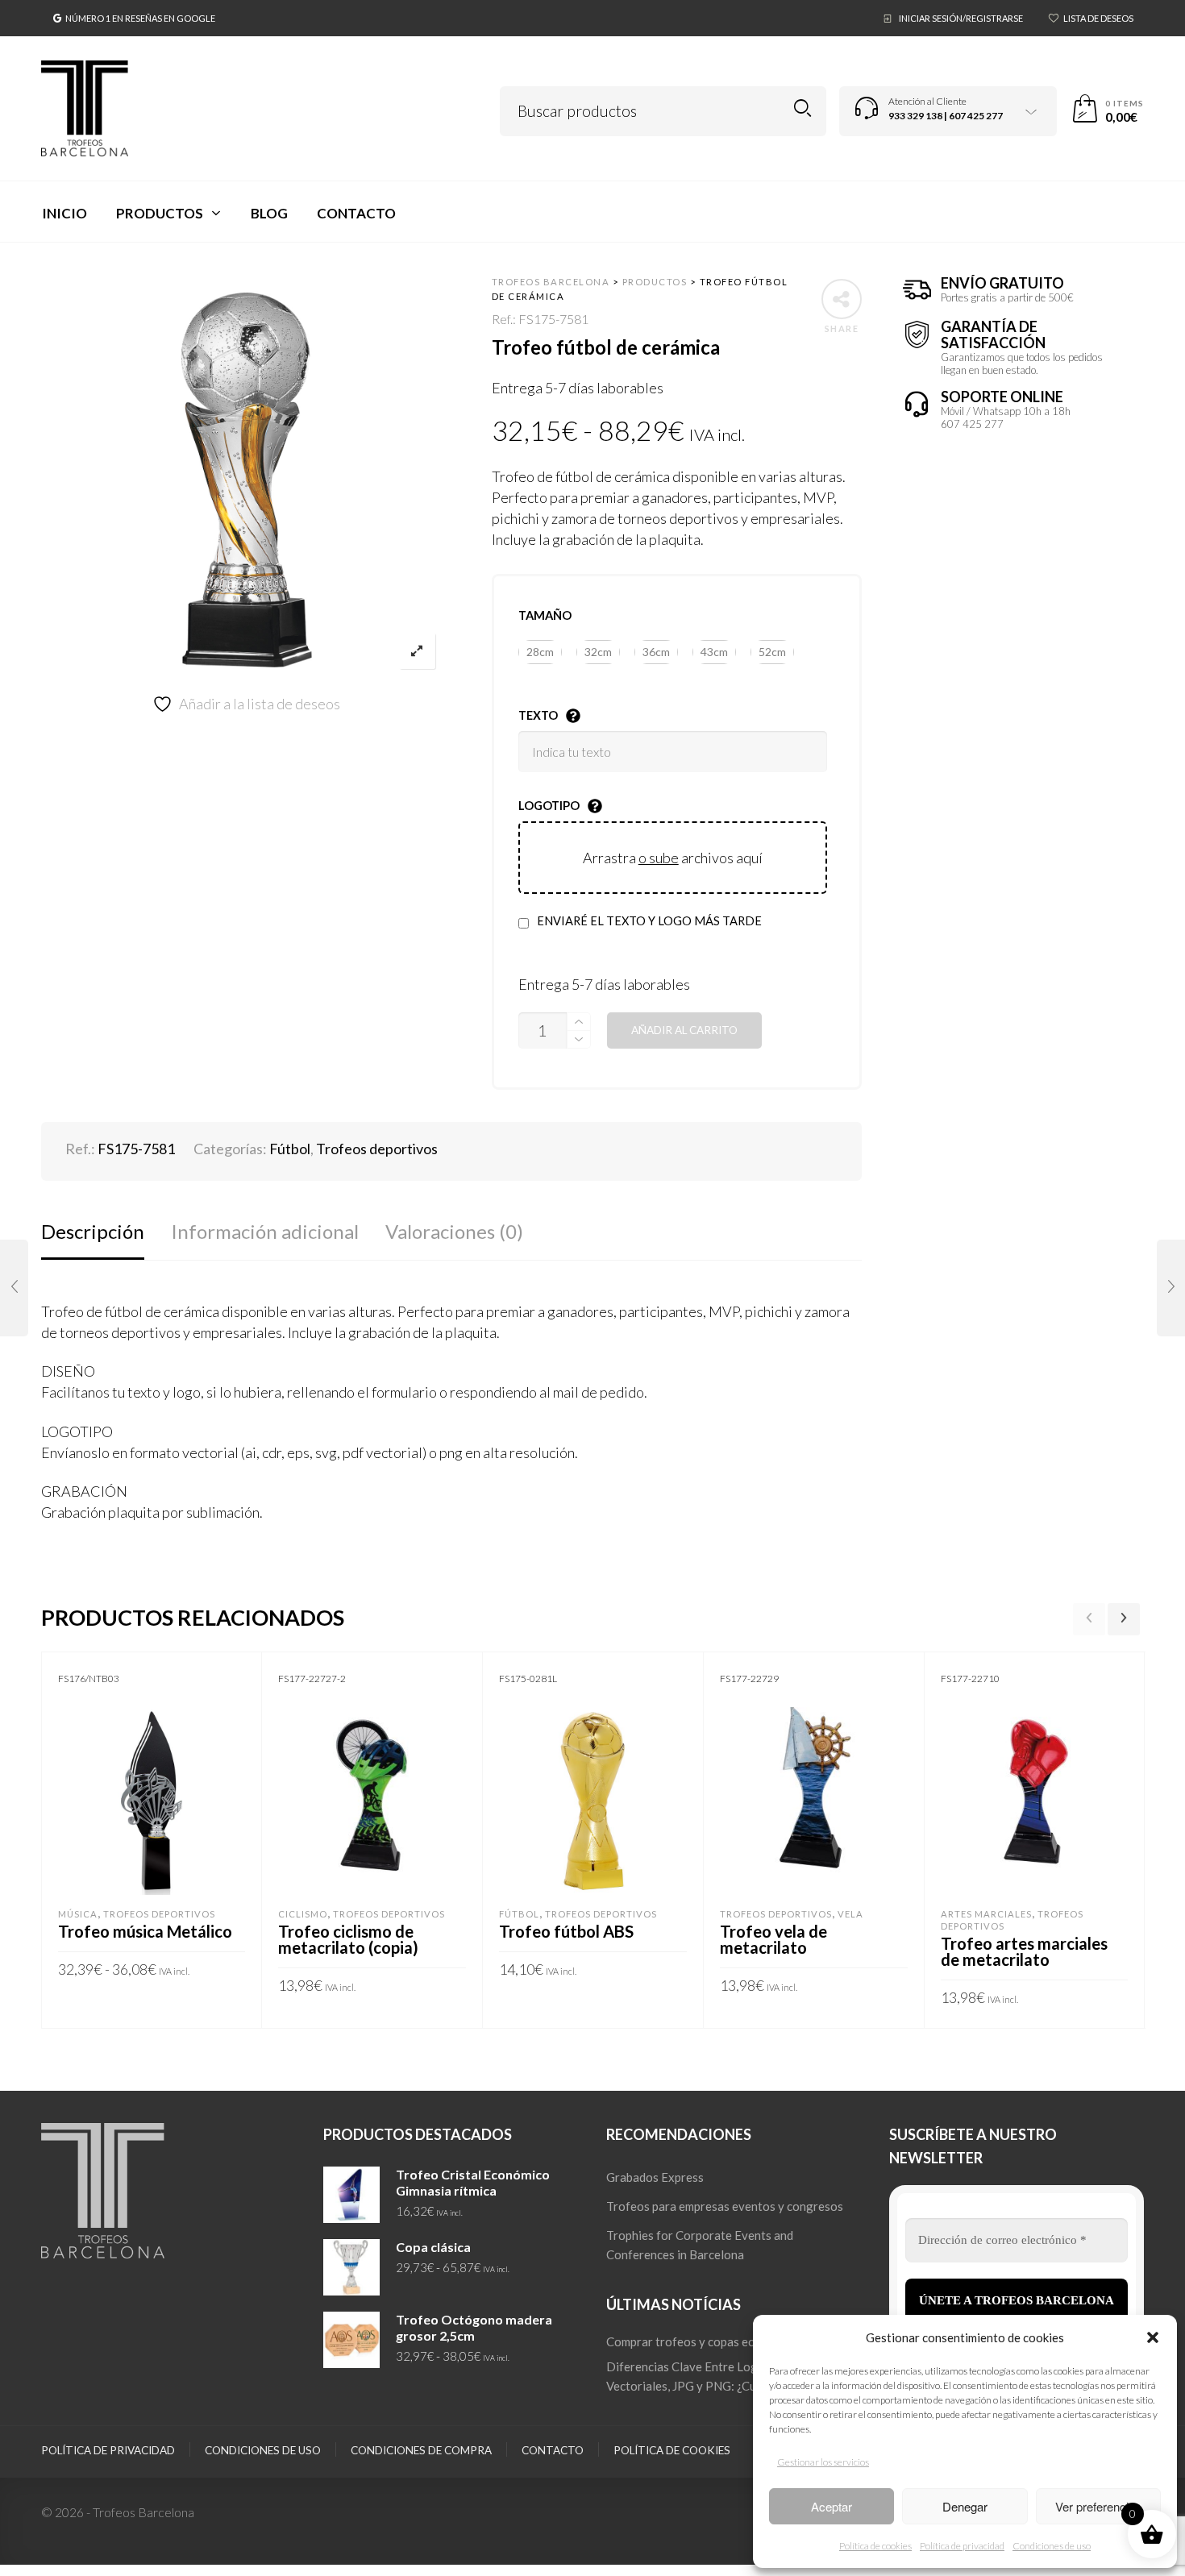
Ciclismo (303, 1914)
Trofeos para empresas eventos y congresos (725, 2206)
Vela (850, 1914)
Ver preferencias (1098, 2506)
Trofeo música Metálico (145, 1931)
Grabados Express (655, 2177)
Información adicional (265, 1231)
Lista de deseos (1098, 18)
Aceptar (832, 2506)
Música (78, 1914)
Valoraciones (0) (454, 1231)
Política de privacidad (962, 2546)
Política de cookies (875, 2546)
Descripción (93, 1231)
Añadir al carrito (684, 1030)
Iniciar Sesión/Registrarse (961, 18)
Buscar (802, 108)
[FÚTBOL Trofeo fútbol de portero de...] (1171, 1288)
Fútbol (290, 1149)
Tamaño (545, 615)
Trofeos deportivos (377, 1149)
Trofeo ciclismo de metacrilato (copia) (348, 1939)
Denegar (965, 2506)
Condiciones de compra (421, 2450)
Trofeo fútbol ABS (566, 1931)
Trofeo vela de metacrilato (773, 1939)
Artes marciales (986, 1914)
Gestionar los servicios (823, 2462)
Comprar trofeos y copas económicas (705, 2341)
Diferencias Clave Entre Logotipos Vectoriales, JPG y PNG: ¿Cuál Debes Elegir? (725, 2376)
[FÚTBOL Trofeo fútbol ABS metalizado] (14, 1288)
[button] (1153, 2337)
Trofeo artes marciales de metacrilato (1024, 1951)
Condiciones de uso (1052, 2546)
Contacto (553, 2450)
